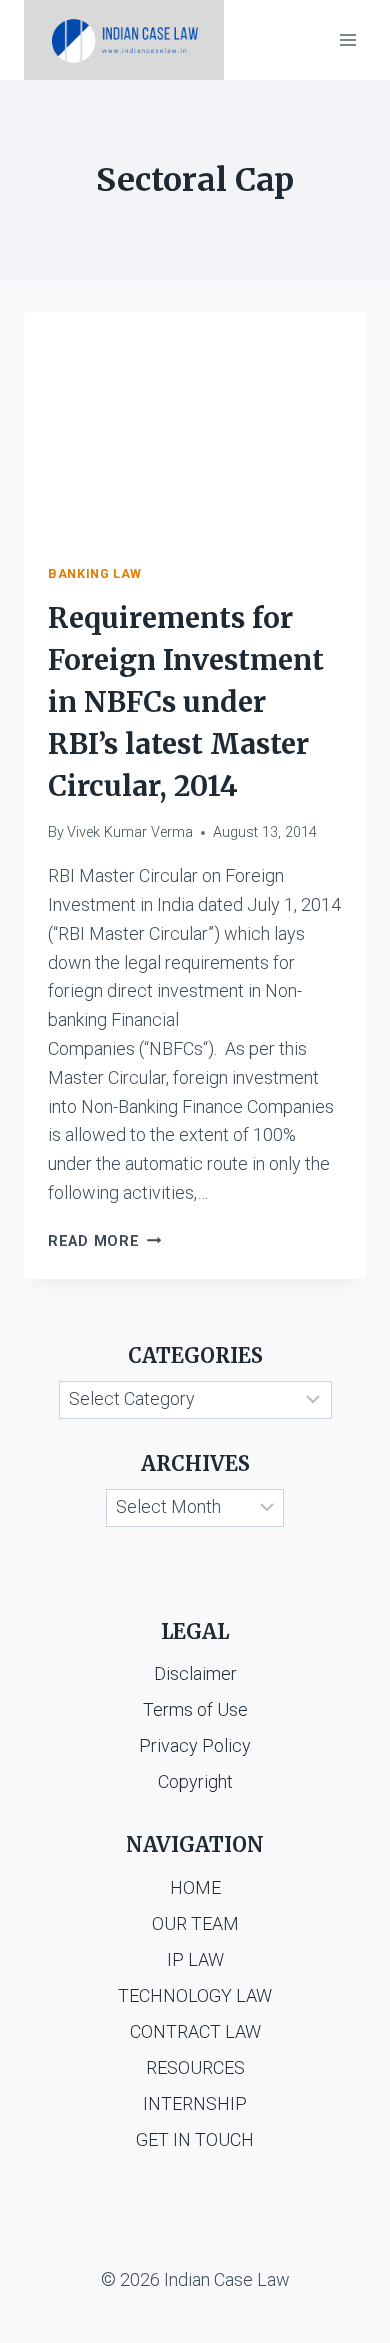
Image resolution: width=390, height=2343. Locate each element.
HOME (195, 1887)
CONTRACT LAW (195, 2031)
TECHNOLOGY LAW (195, 1995)
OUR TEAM (195, 1923)
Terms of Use (195, 1709)
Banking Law (95, 573)
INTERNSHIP (195, 2103)
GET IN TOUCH (195, 2139)
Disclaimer (195, 1673)
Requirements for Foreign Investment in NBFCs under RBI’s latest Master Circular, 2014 (186, 702)
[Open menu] (347, 39)
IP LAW (195, 1959)
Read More (104, 1241)
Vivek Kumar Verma (130, 832)
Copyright (195, 1781)
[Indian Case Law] (124, 40)
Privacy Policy (195, 1745)
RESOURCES (195, 2067)
